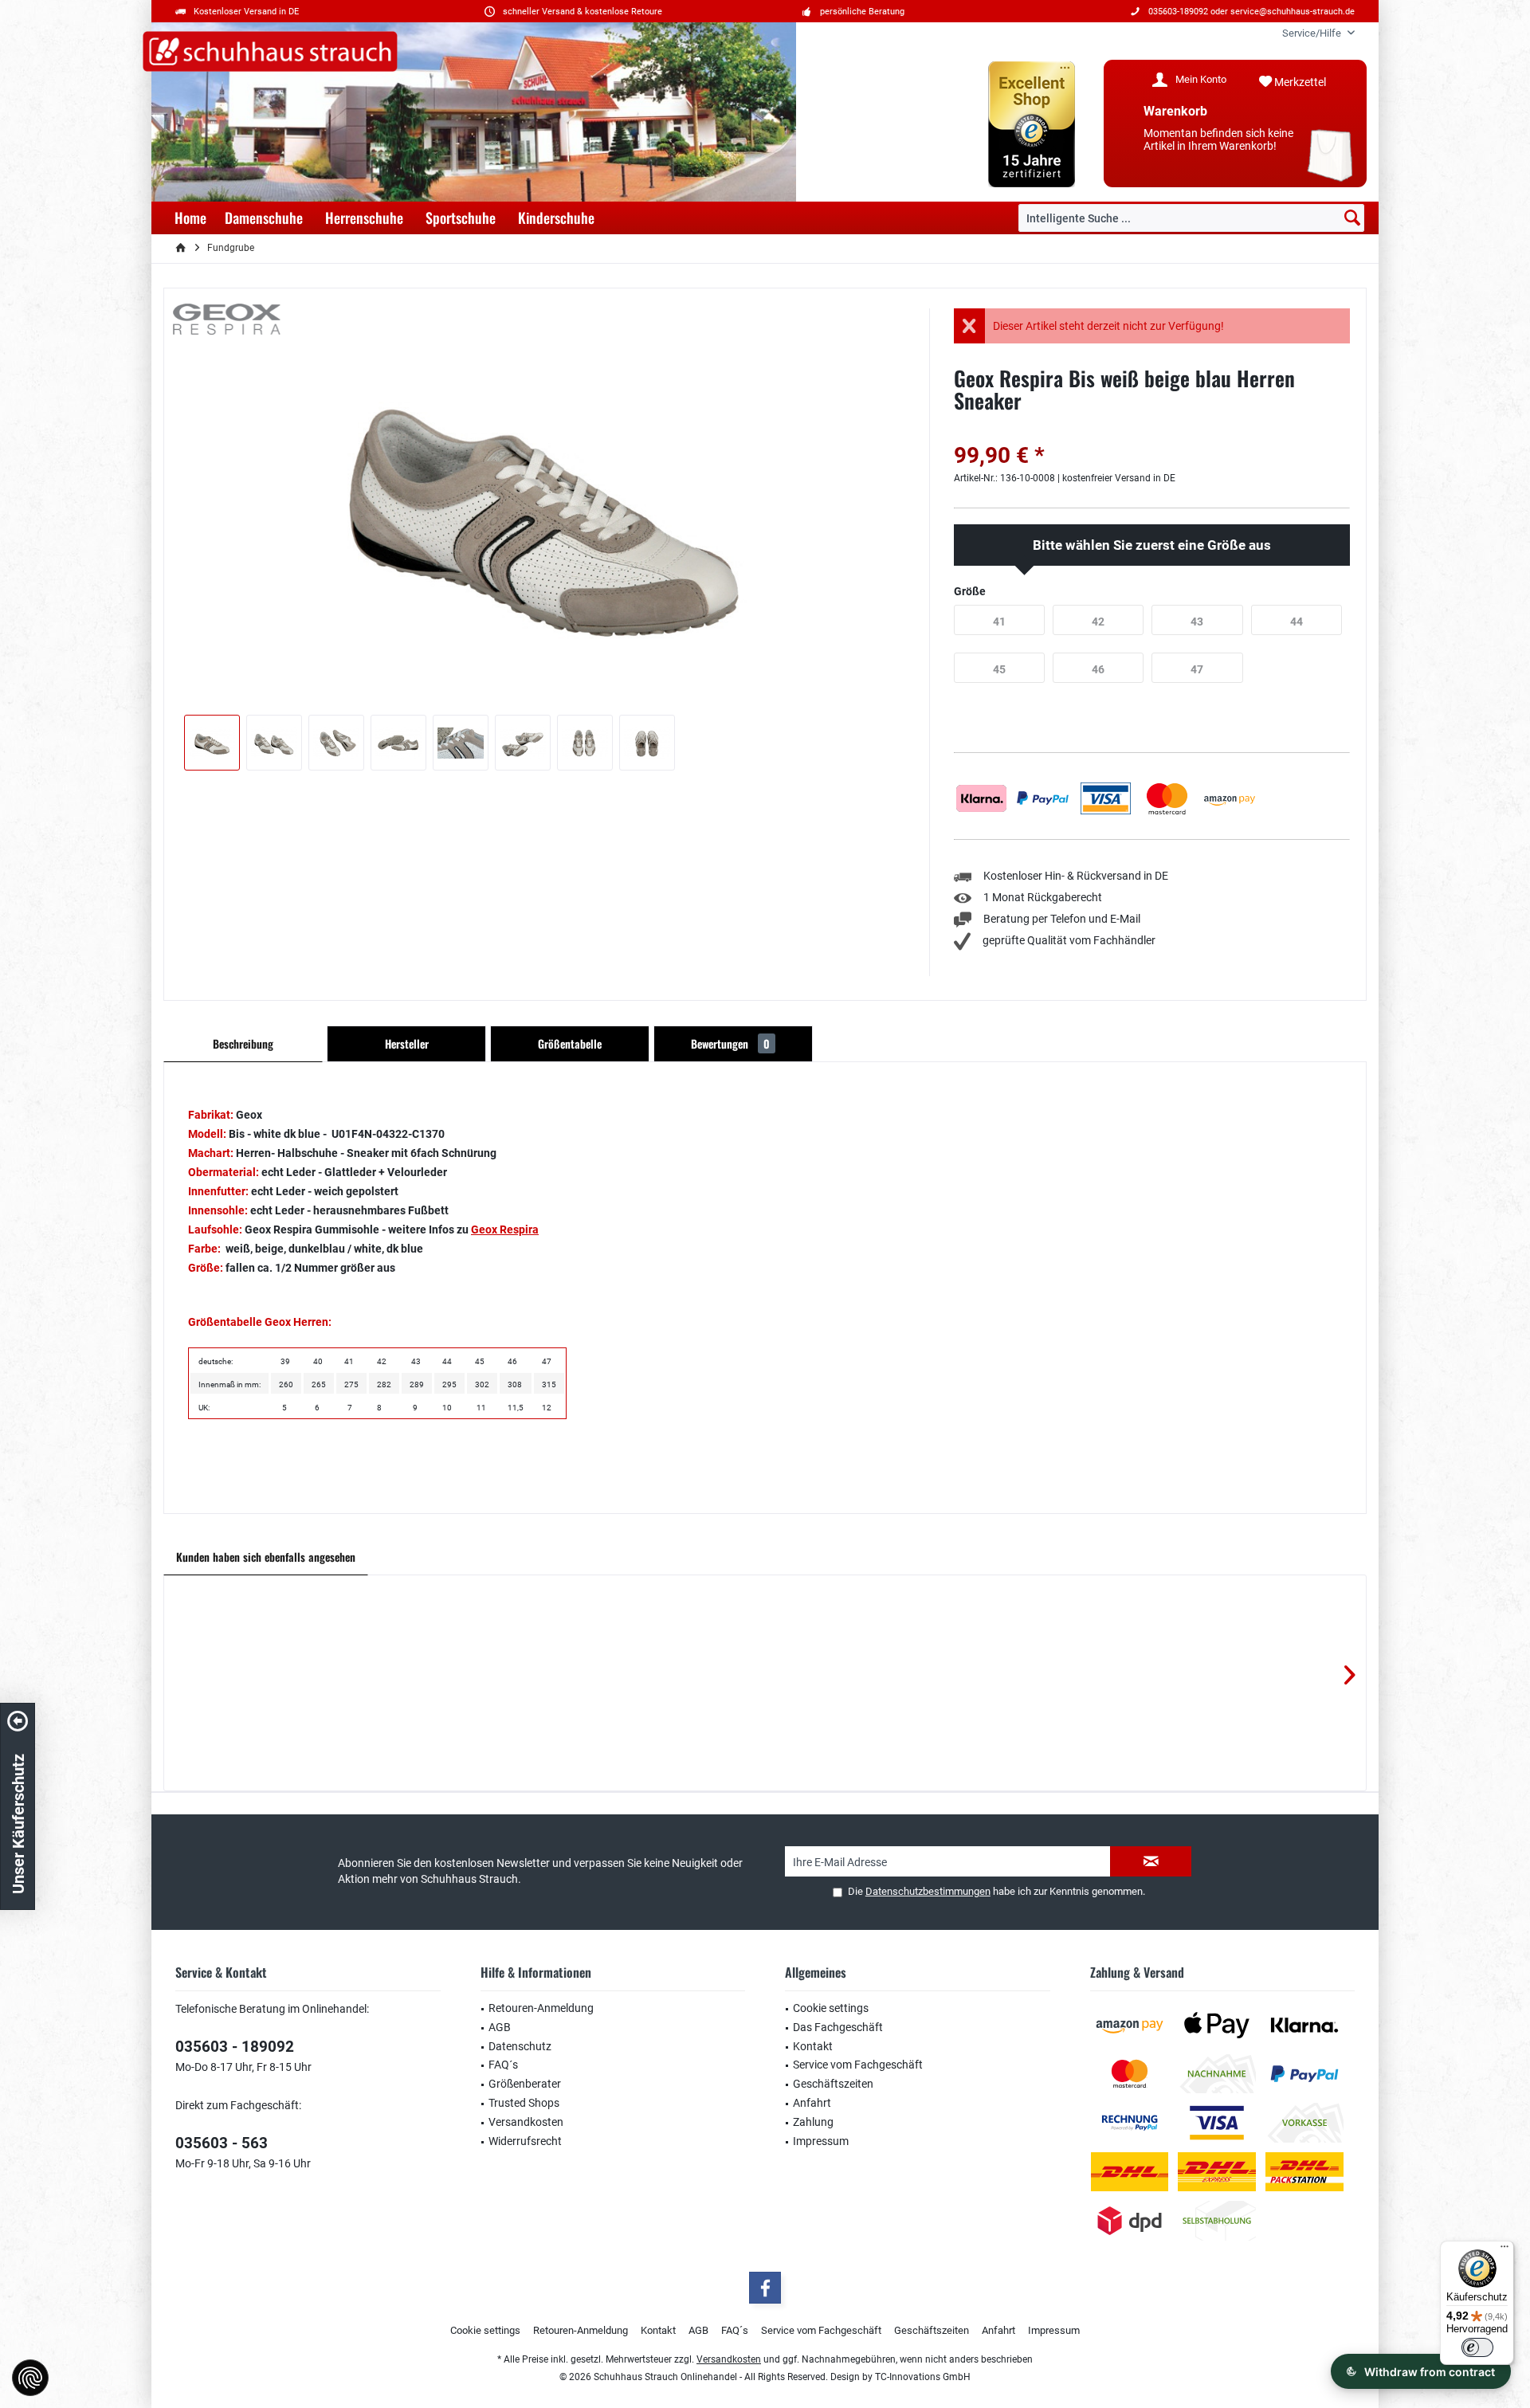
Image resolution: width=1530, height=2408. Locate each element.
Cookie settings (831, 2008)
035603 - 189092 (235, 2047)
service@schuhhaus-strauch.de (1293, 12)
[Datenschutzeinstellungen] (30, 2378)
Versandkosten (526, 2122)
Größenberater (525, 2084)
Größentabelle (570, 1043)
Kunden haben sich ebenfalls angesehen (266, 1557)
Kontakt (813, 2046)
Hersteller (407, 1043)
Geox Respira (505, 1229)
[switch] (1477, 2347)
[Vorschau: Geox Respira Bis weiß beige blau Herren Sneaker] (212, 743)
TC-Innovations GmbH (923, 2377)
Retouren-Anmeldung (541, 2008)
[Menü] (1504, 2250)
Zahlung (813, 2122)
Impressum (821, 2141)
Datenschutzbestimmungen (928, 1891)
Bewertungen (730, 1043)
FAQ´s (503, 2065)
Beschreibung (243, 1043)
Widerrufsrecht (525, 2141)
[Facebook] (765, 2288)
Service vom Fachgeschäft (858, 2065)
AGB (500, 2027)
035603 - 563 (222, 2143)
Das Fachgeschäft (838, 2027)
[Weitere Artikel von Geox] (227, 319)
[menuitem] (1312, 33)
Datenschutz (520, 2046)
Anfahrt (812, 2103)
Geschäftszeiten (833, 2084)
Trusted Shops (524, 2103)
